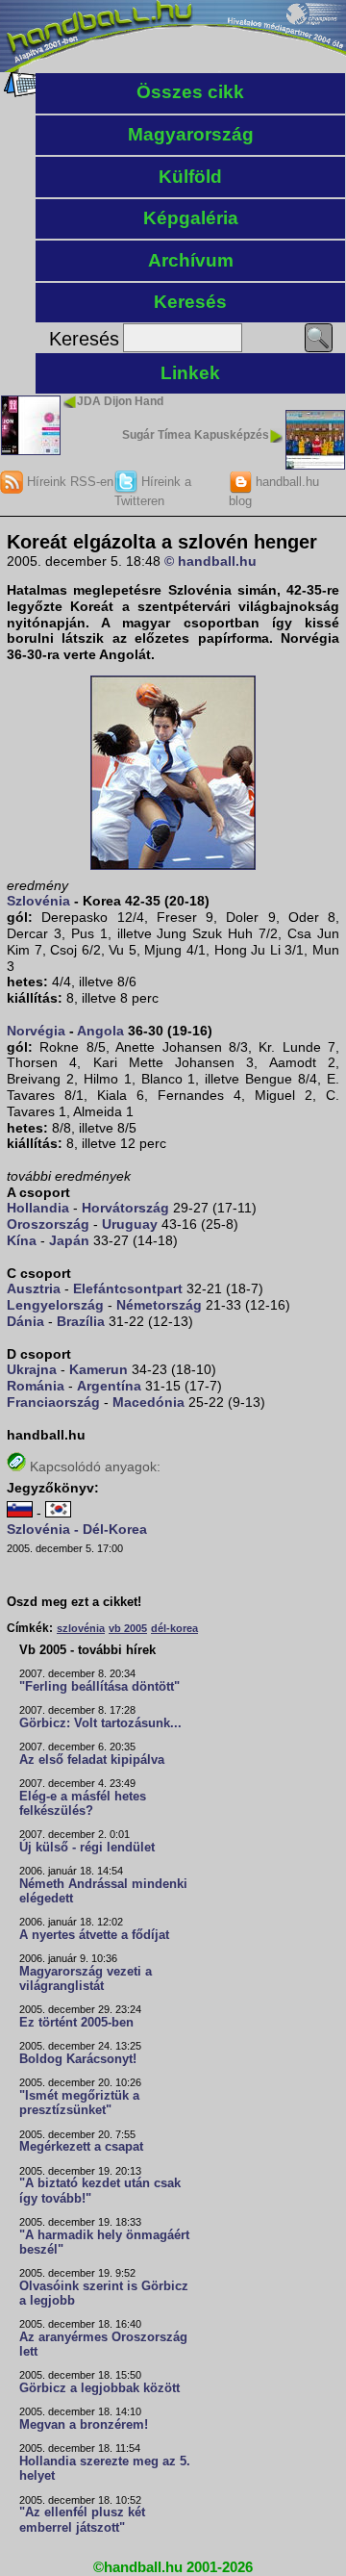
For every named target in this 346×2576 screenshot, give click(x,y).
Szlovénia (38, 901)
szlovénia (81, 1628)
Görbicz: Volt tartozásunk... (100, 1723)
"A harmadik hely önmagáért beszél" (104, 2243)
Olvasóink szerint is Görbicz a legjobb (104, 2294)
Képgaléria (191, 218)
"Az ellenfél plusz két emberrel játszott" (82, 2520)
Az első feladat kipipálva (92, 1760)
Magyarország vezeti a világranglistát (86, 1979)
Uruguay (130, 1224)
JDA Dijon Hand (120, 401)
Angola (100, 1031)
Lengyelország (55, 1305)
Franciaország (53, 1402)
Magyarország (191, 134)
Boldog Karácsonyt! (78, 2059)
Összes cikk (190, 92)
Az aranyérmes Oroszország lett (103, 2345)
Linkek (190, 373)
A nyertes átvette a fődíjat (94, 1935)
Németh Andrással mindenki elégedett (103, 1891)
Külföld (190, 177)
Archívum (191, 260)
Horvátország (125, 1208)
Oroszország (48, 1224)
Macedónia (148, 1402)
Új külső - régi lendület (87, 1848)
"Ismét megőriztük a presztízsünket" (79, 2103)
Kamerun (99, 1369)
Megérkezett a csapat (81, 2147)
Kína (22, 1240)
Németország (159, 1305)
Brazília (81, 1321)
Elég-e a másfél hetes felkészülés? (83, 1804)
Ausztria (34, 1288)
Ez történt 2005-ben (76, 2023)
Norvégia (36, 1031)
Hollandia (38, 1208)
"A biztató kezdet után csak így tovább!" (100, 2191)
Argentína (109, 1386)
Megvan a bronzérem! (84, 2425)
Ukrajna (32, 1369)
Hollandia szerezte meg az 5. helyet (105, 2469)
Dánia (25, 1321)
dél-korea (174, 1628)
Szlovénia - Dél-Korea (77, 1529)
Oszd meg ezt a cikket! (74, 1602)
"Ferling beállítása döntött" (99, 1687)
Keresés (190, 302)
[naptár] (22, 92)
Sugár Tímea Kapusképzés (196, 435)
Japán (69, 1240)
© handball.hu (210, 561)
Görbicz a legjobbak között (99, 2388)
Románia (36, 1386)
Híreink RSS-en (68, 482)
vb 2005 (128, 1628)
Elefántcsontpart (128, 1288)
